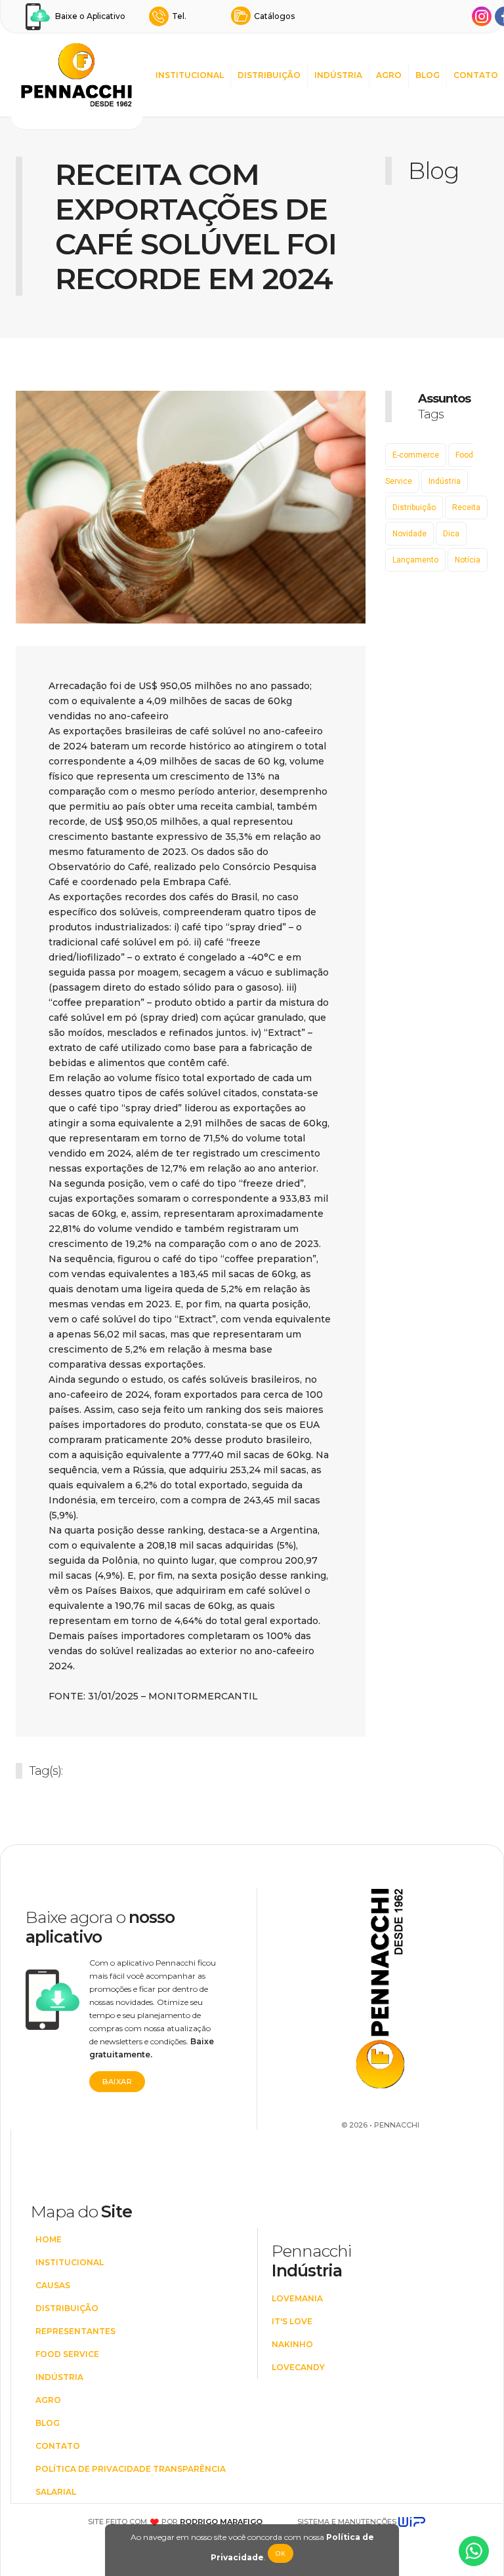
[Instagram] (482, 16)
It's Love (292, 2321)
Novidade (409, 534)
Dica (451, 534)
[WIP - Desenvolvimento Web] (412, 2522)
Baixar (117, 2082)
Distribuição (414, 507)
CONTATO (476, 75)
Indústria (445, 481)
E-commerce (416, 455)
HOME (49, 2239)
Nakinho (292, 2344)
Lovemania (297, 2298)
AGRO (389, 75)
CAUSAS (53, 2285)
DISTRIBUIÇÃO (269, 75)
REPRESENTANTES (75, 2331)
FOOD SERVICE (67, 2354)
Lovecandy (298, 2367)
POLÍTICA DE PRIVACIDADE (93, 2469)
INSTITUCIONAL (190, 75)
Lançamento (415, 560)
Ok (281, 2553)
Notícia (468, 560)
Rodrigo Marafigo (221, 2522)
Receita (466, 507)
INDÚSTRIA (338, 75)
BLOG (428, 75)
